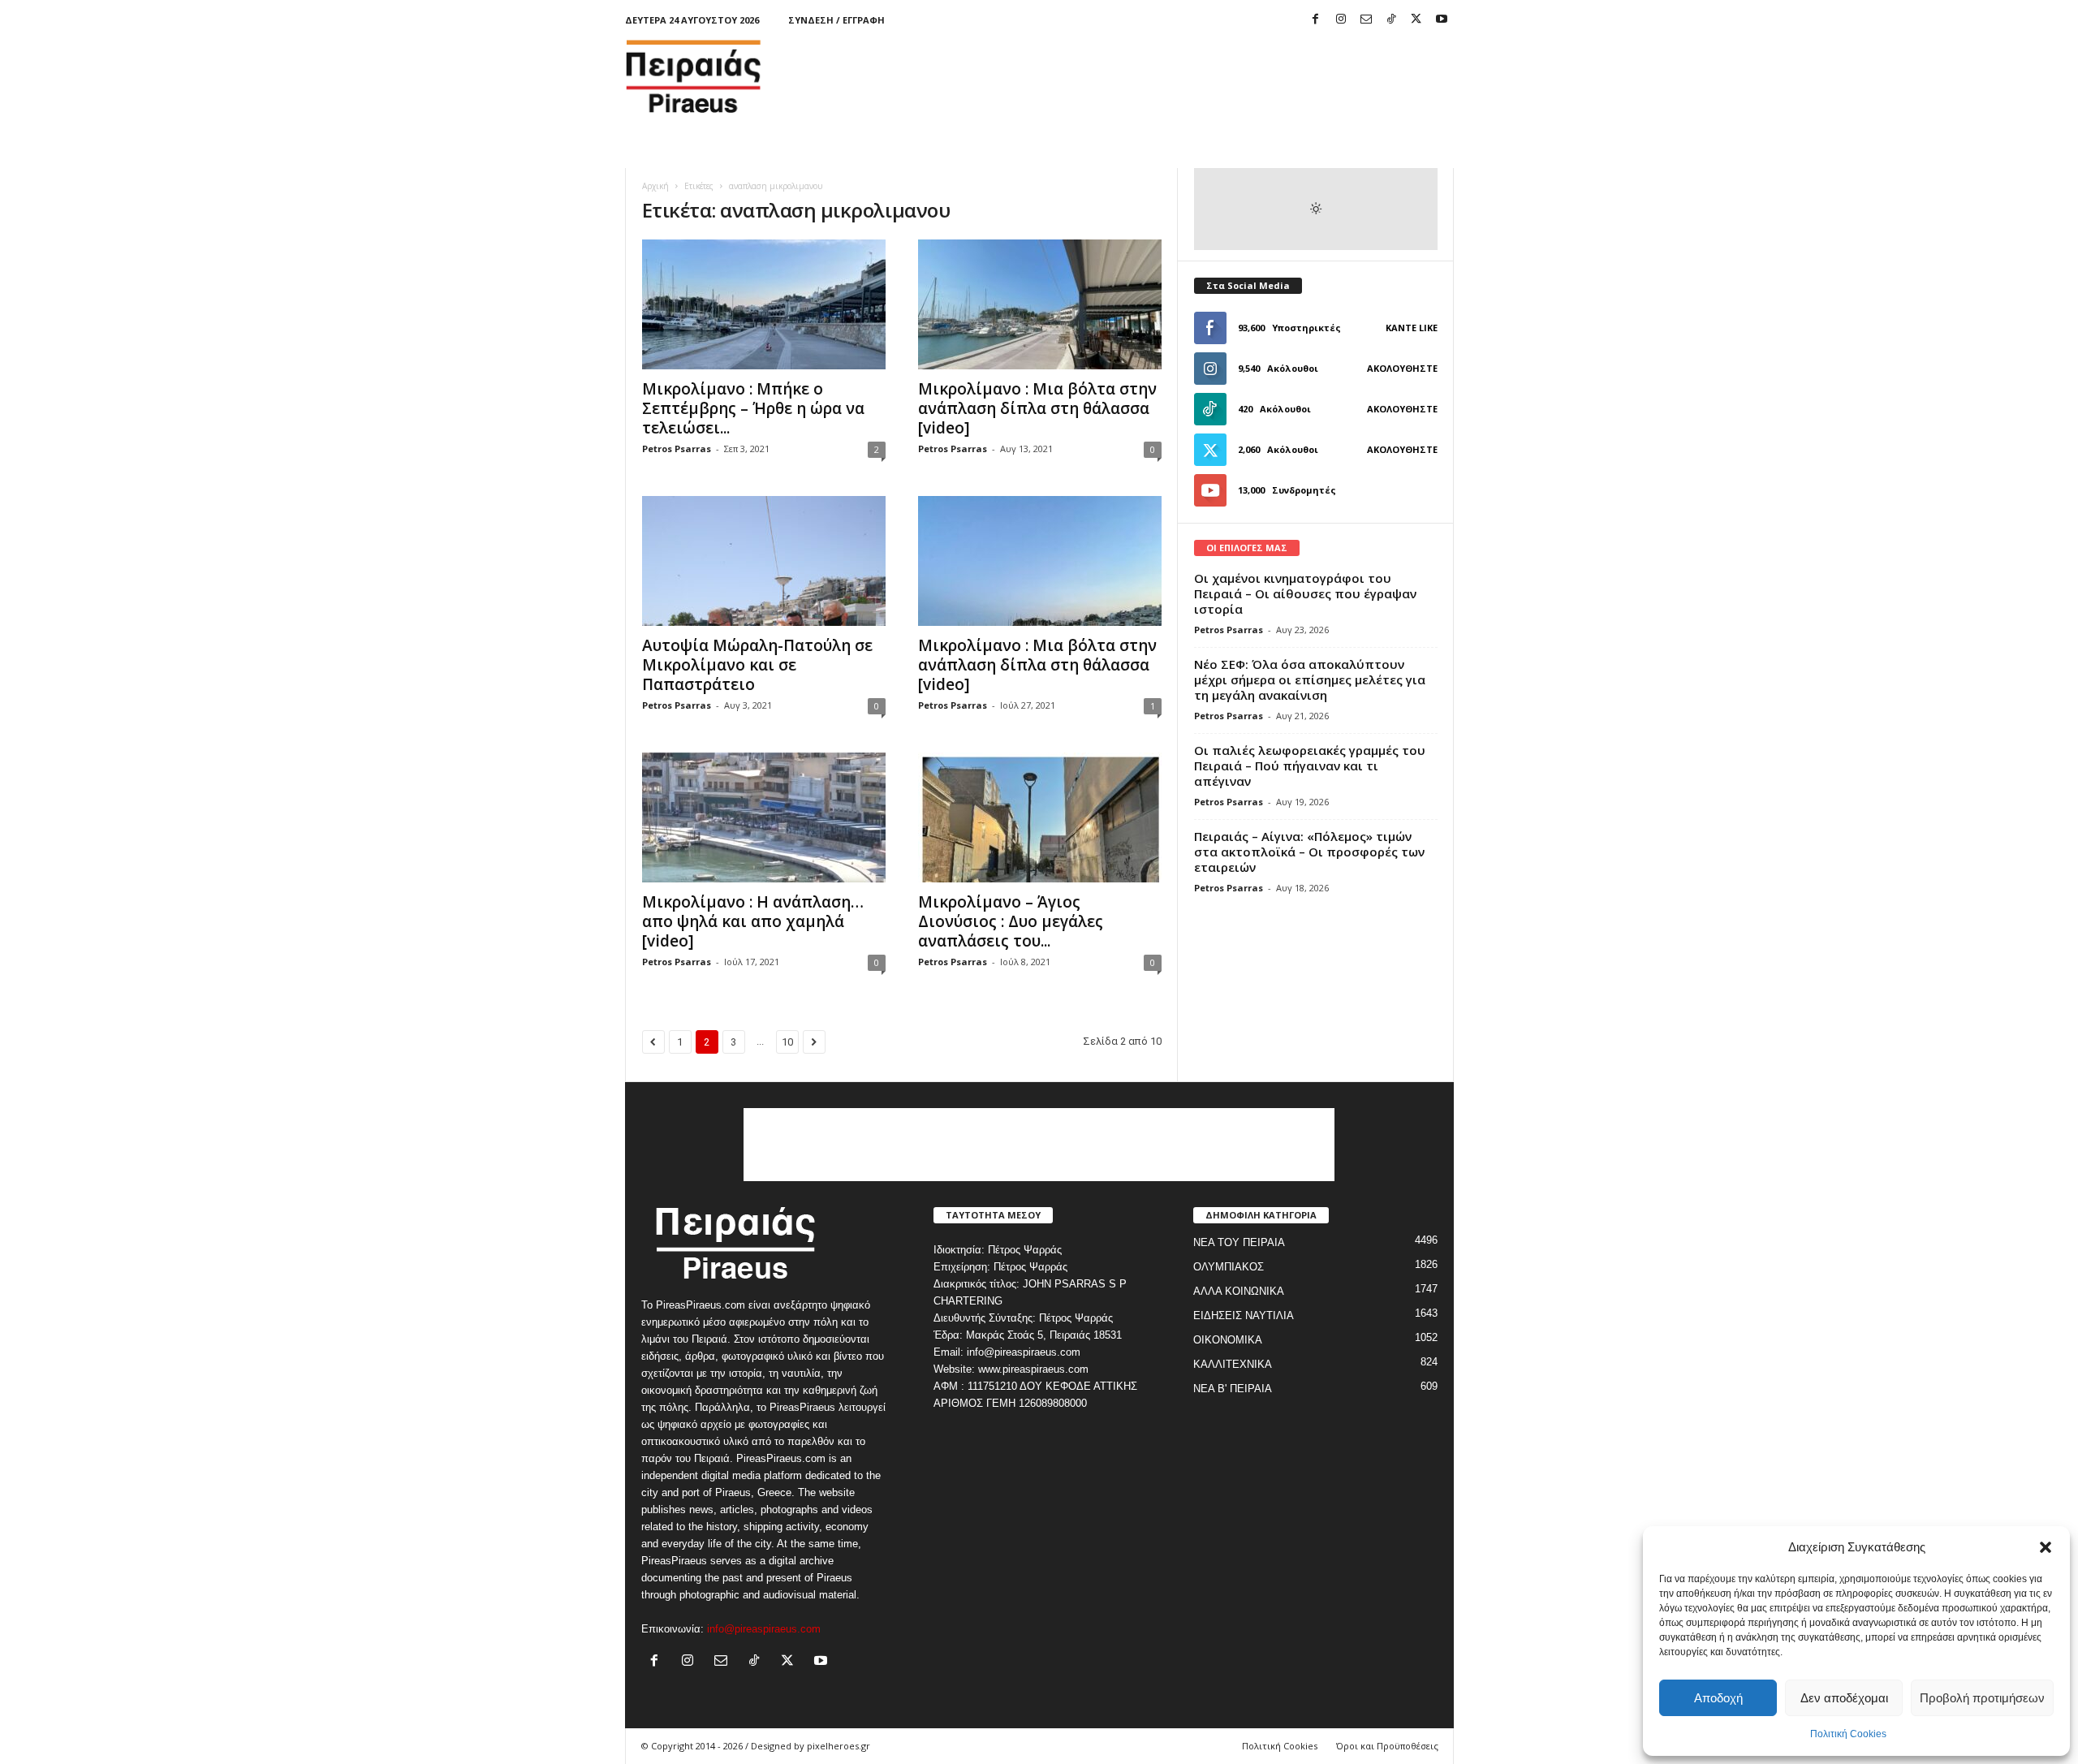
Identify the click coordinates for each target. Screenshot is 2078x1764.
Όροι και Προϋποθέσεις (1387, 1746)
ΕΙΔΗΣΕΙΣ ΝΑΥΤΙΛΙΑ (1244, 1315)
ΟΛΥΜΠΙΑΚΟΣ (1229, 1267)
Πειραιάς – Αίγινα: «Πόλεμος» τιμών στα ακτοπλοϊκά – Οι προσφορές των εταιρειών (1309, 852)
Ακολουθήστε (1402, 368)
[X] (1416, 20)
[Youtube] (1442, 20)
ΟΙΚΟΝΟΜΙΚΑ (1228, 1340)
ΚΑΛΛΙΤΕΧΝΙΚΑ (1233, 1364)
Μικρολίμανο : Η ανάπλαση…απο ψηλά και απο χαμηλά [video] (753, 921)
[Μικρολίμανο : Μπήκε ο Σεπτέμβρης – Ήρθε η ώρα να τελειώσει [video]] (764, 304)
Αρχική (655, 186)
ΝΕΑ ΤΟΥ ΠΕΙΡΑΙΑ (1239, 1242)
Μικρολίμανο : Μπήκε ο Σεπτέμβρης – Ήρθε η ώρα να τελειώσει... (753, 408)
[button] (2046, 1547)
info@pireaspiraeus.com (764, 1629)
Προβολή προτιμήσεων (1982, 1698)
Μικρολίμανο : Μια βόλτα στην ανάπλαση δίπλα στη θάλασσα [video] (1037, 408)
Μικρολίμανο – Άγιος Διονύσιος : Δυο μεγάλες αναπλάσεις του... (1011, 921)
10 (787, 1042)
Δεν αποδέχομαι (1844, 1698)
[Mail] (1366, 20)
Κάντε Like (1412, 328)
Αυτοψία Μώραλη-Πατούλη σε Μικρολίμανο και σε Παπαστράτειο (757, 665)
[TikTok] (1391, 20)
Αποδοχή (1718, 1698)
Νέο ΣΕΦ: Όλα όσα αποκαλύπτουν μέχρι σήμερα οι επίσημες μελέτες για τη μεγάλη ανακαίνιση (1310, 679)
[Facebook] (1316, 20)
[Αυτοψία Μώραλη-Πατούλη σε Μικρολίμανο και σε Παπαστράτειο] (764, 561)
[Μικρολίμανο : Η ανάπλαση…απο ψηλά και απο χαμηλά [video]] (764, 817)
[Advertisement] (1158, 76)
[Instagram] (1341, 20)
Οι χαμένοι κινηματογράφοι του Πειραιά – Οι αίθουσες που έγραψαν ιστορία (1305, 593)
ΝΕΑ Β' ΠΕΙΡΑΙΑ (1233, 1389)
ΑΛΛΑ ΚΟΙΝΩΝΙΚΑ (1239, 1291)
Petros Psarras (677, 449)
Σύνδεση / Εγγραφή (836, 20)
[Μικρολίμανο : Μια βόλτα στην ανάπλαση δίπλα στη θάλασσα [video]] (1040, 304)
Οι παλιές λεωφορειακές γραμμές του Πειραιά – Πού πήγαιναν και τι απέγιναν (1310, 766)
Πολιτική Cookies (1848, 1734)
